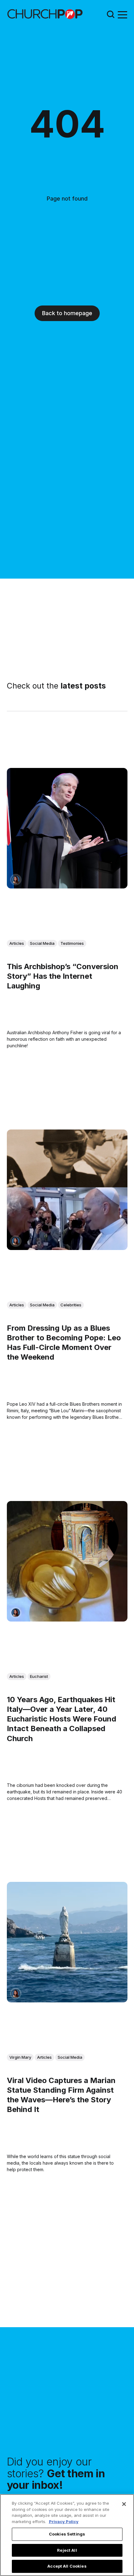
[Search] (111, 14)
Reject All (67, 2550)
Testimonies (72, 943)
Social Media (42, 943)
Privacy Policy (64, 2522)
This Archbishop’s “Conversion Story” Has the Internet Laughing (63, 976)
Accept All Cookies (67, 2566)
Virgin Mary (20, 2057)
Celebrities (71, 1305)
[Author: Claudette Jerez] (16, 880)
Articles (17, 943)
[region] (67, 2535)
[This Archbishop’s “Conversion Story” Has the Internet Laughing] (67, 828)
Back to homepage (67, 313)
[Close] (124, 2504)
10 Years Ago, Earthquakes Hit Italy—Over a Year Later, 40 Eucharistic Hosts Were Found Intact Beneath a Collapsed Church (62, 1719)
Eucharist (39, 1676)
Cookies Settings (67, 2534)
